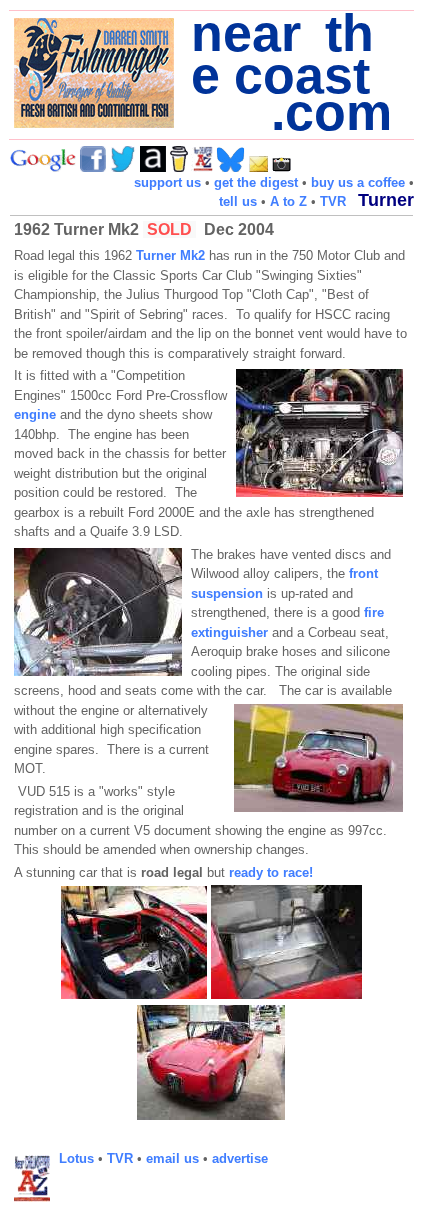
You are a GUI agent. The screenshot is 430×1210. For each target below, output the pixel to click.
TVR (333, 201)
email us (172, 1158)
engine (37, 414)
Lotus (76, 1158)
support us (167, 182)
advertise (240, 1158)
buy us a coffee (358, 182)
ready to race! (271, 872)
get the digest (256, 182)
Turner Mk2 (170, 255)
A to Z (288, 201)
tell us (238, 201)
